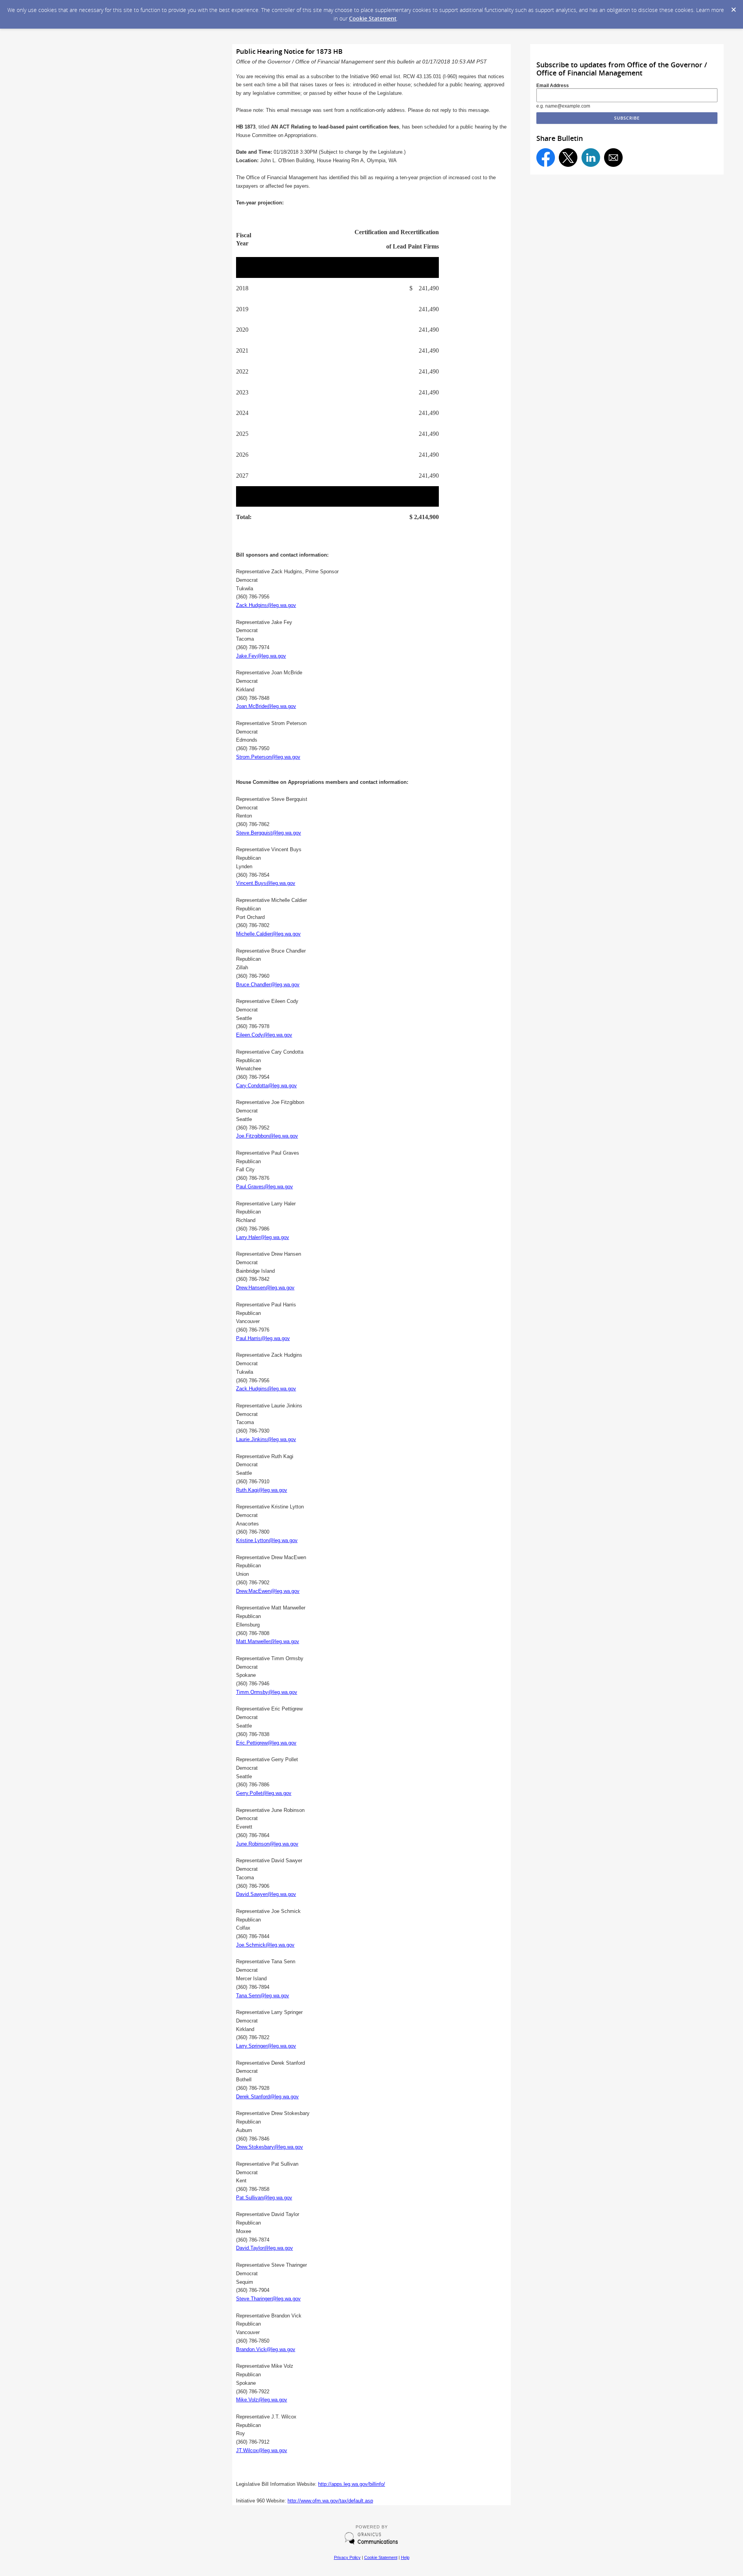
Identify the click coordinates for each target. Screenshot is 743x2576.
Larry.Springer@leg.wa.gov (266, 2046)
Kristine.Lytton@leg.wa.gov (267, 1540)
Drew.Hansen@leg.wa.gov (265, 1288)
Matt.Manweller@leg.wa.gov (268, 1641)
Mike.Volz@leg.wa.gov (262, 2400)
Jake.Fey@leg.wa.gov (261, 656)
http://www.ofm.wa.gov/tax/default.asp (330, 2501)
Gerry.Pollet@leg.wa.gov (264, 1793)
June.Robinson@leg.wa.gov (267, 1844)
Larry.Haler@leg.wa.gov (263, 1237)
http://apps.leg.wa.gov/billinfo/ (352, 2484)
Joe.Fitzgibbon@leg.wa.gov (267, 1136)
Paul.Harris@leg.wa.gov (263, 1338)
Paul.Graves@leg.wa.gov (265, 1187)
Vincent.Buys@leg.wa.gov (266, 883)
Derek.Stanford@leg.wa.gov (267, 2097)
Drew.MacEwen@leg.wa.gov (268, 1591)
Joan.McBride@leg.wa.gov (266, 706)
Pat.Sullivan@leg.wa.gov (264, 2198)
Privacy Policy (347, 2557)
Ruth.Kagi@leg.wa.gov (262, 1490)
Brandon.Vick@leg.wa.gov (266, 2349)
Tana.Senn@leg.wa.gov (263, 1996)
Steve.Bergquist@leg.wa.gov (269, 833)
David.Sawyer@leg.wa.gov (266, 1894)
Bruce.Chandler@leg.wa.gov (268, 985)
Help (405, 2557)
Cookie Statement (373, 18)
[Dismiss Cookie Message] (733, 7)
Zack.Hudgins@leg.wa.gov (266, 605)
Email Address (553, 86)
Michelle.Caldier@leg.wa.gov (268, 934)
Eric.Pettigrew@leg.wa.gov (266, 1743)
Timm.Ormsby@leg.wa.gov (267, 1692)
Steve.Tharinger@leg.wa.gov (268, 2299)
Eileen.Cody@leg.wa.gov (264, 1035)
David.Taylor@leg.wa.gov (265, 2248)
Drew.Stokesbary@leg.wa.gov (270, 2147)
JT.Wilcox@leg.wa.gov (262, 2450)
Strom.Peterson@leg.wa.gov (268, 757)
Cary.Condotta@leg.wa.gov (266, 1086)
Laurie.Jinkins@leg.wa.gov (266, 1439)
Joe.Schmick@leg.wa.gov (265, 1945)
